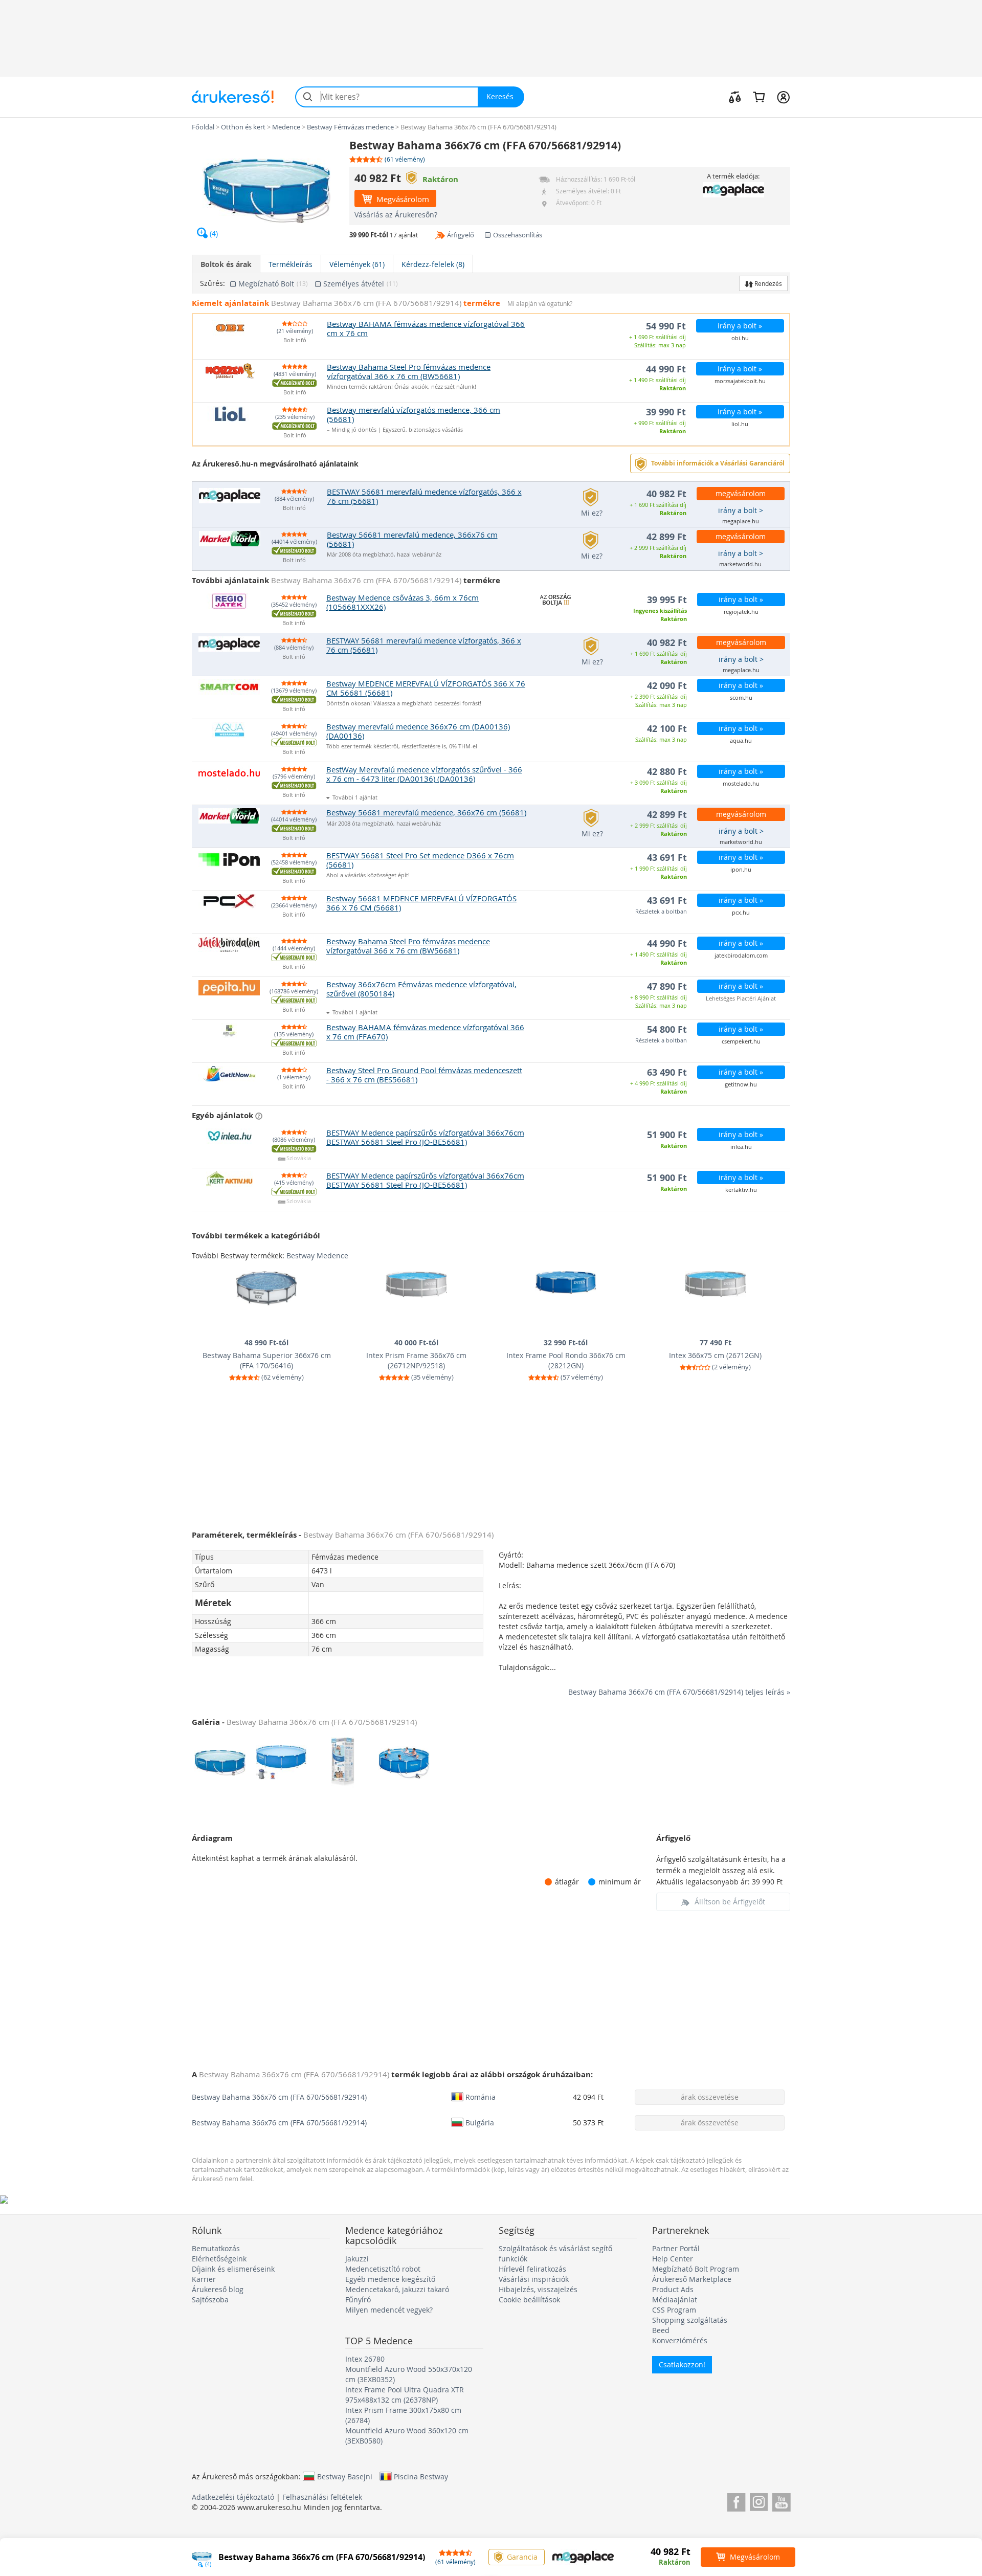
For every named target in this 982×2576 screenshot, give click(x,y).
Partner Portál (676, 2248)
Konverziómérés (680, 2340)
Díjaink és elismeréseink (233, 2269)
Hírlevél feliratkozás (532, 2269)
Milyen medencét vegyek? (389, 2310)
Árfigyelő (461, 235)
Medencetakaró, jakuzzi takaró (397, 2289)
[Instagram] (759, 2501)
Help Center (673, 2259)
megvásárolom (741, 493)
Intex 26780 (365, 2359)
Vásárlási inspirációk (534, 2279)
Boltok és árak (226, 264)
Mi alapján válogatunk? (540, 304)
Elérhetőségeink (219, 2259)
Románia (481, 2097)
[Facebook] (736, 2501)
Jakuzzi (357, 2259)
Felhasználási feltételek (322, 2497)
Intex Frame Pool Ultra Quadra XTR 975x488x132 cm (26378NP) (405, 2395)
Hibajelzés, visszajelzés (538, 2289)
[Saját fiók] (783, 97)
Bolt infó (295, 340)
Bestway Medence (317, 1256)
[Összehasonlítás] (735, 97)
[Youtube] (781, 2501)
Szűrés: (213, 283)
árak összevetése (710, 2097)
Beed (661, 2330)
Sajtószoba (210, 2300)
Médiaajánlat (675, 2300)
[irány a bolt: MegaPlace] (733, 190)
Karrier (204, 2279)
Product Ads (673, 2289)
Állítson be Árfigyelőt (730, 1902)
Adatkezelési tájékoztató (233, 2497)
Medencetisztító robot (383, 2269)
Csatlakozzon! (682, 2364)
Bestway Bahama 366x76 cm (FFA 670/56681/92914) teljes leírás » (679, 1692)
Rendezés (767, 283)
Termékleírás (291, 264)
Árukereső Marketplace (692, 2279)
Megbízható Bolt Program (696, 2269)
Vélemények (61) (357, 264)
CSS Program (674, 2310)
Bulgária (480, 2122)
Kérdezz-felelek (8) (433, 264)
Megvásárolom (402, 199)
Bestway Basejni (345, 2476)
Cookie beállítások (529, 2300)
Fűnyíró (358, 2300)
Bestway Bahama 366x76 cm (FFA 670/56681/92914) (279, 2097)
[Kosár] (759, 97)
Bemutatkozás (216, 2248)
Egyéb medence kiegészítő (390, 2279)
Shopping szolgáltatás (690, 2320)
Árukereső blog (218, 2289)
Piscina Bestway (421, 2476)
